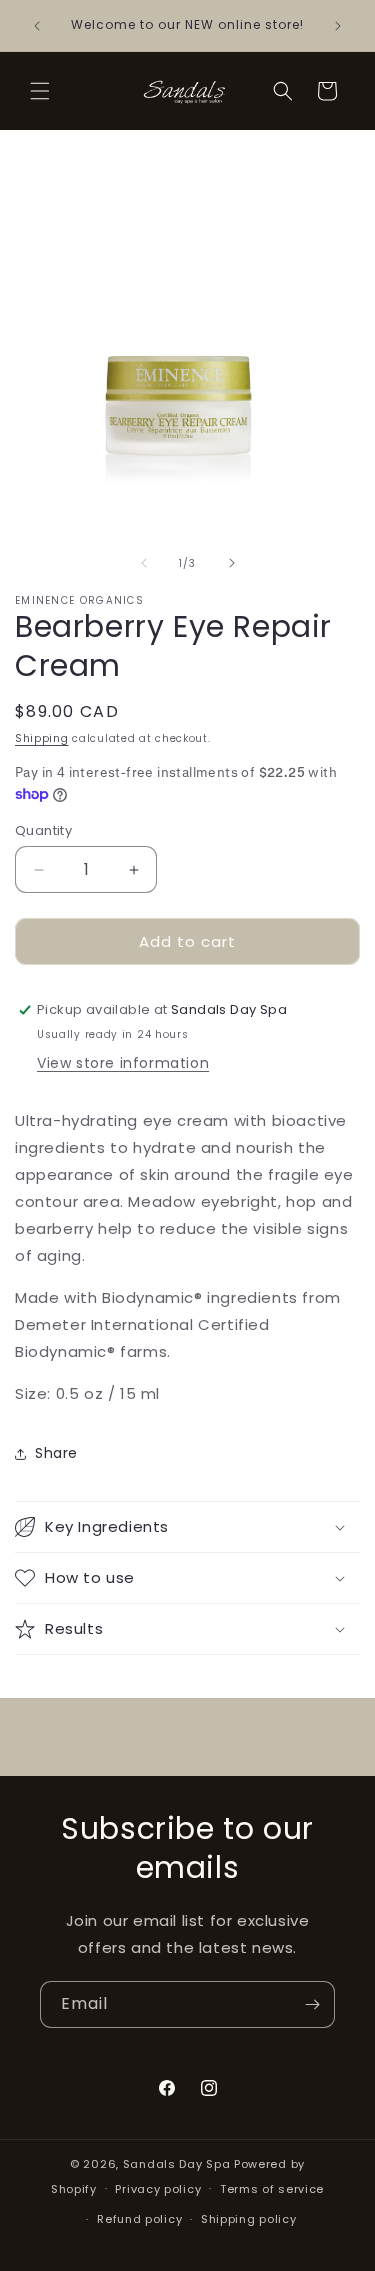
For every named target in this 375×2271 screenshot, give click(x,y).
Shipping (42, 738)
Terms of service (272, 2189)
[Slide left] (144, 563)
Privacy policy (158, 2189)
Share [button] (56, 1453)
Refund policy (139, 2219)
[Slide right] (232, 563)
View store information (123, 1063)
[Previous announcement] (37, 26)
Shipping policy (249, 2219)
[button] (40, 91)
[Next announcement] (338, 26)
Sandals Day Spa (177, 2164)
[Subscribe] (312, 2004)
